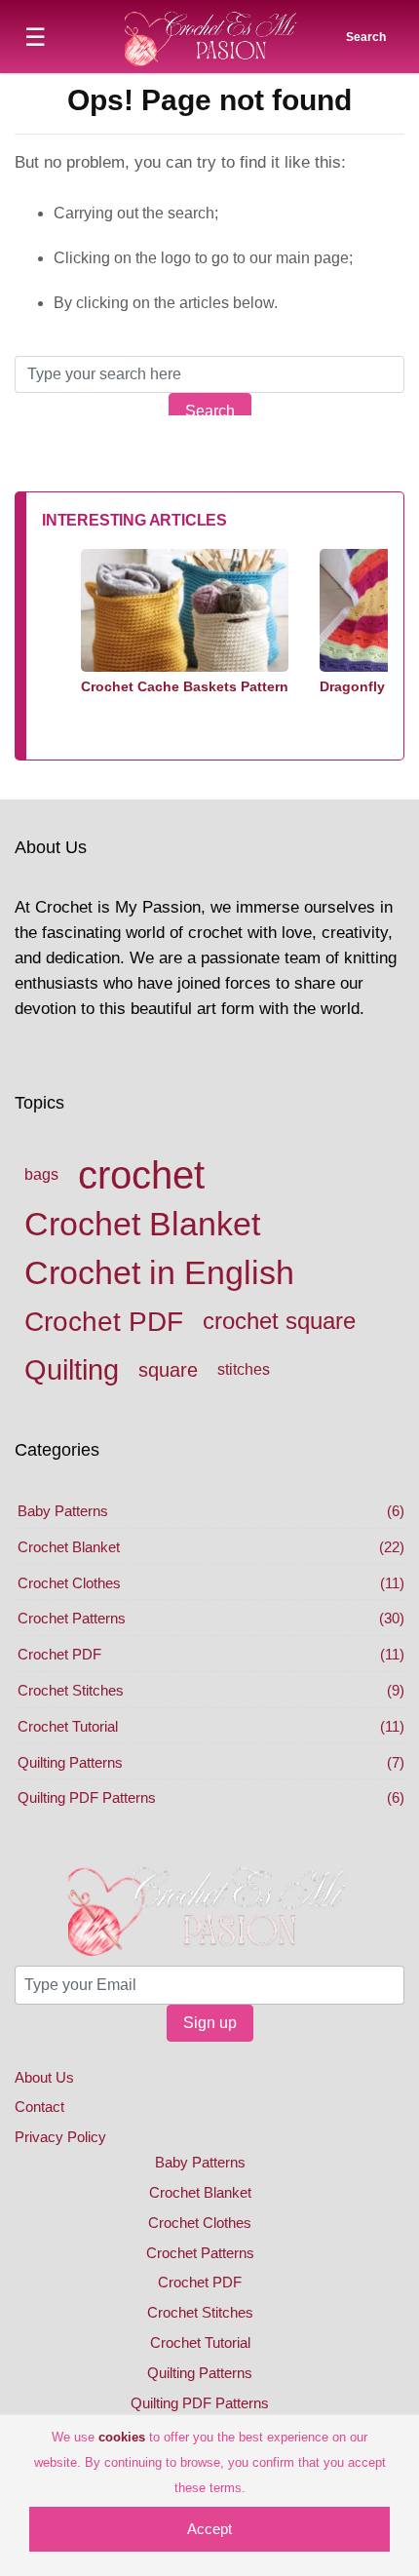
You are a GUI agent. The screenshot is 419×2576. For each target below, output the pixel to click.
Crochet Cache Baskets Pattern (185, 686)
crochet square (279, 1321)
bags (41, 1174)
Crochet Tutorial (68, 1726)
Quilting (72, 1370)
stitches (244, 1369)
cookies (122, 2437)
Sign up (210, 2023)
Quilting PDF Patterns (87, 1797)
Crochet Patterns (72, 1618)
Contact (39, 2107)
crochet (141, 1175)
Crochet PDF (104, 1321)
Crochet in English (159, 1272)
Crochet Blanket (142, 1224)
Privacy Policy (60, 2137)
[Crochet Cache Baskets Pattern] (185, 612)
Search (210, 411)
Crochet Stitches (71, 1690)
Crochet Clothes (69, 1583)
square (168, 1370)
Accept (209, 2529)
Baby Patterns (63, 1511)
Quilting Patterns (70, 1762)
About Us (44, 2077)
